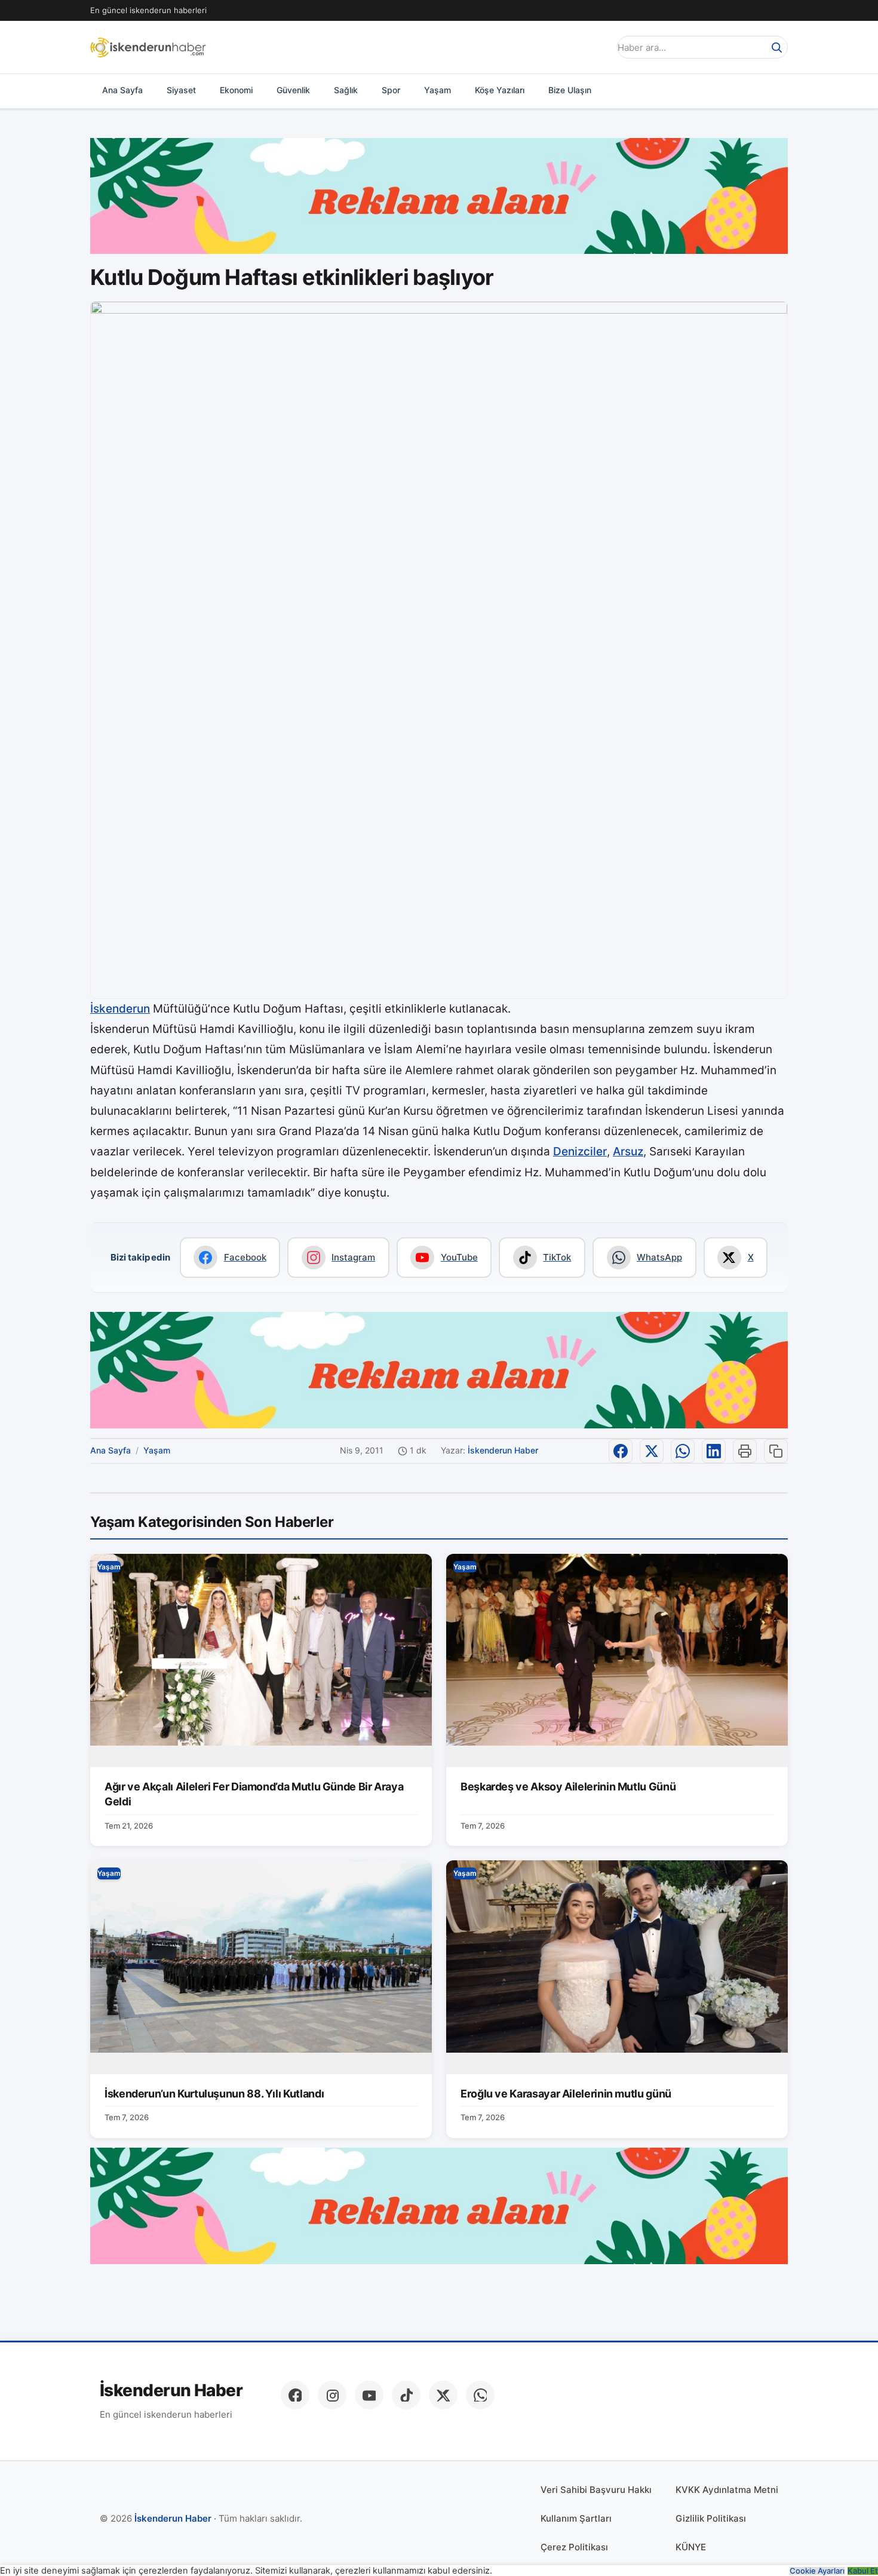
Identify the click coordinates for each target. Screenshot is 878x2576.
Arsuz (628, 1151)
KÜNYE (691, 2547)
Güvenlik (293, 90)
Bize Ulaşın (570, 90)
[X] (443, 2395)
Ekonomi (236, 90)
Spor (391, 90)
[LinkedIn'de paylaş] (714, 1451)
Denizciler (580, 1151)
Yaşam (438, 90)
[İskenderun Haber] (148, 47)
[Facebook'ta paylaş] (621, 1451)
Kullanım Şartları (576, 2518)
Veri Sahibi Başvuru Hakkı (596, 2490)
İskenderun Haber (503, 1450)
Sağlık (346, 90)
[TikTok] (406, 2395)
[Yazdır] (745, 1451)
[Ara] (776, 47)
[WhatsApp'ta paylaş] (683, 1451)
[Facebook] (295, 2395)
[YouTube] (369, 2395)
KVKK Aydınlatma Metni (727, 2490)
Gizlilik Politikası (711, 2518)
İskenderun (120, 1009)
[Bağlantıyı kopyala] (776, 1451)
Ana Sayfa (122, 90)
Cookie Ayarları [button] (817, 2571)
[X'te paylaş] (652, 1451)
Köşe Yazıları (500, 90)
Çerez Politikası (574, 2547)
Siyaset (181, 90)
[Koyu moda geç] (597, 47)
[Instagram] (332, 2395)
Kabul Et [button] (863, 2571)
